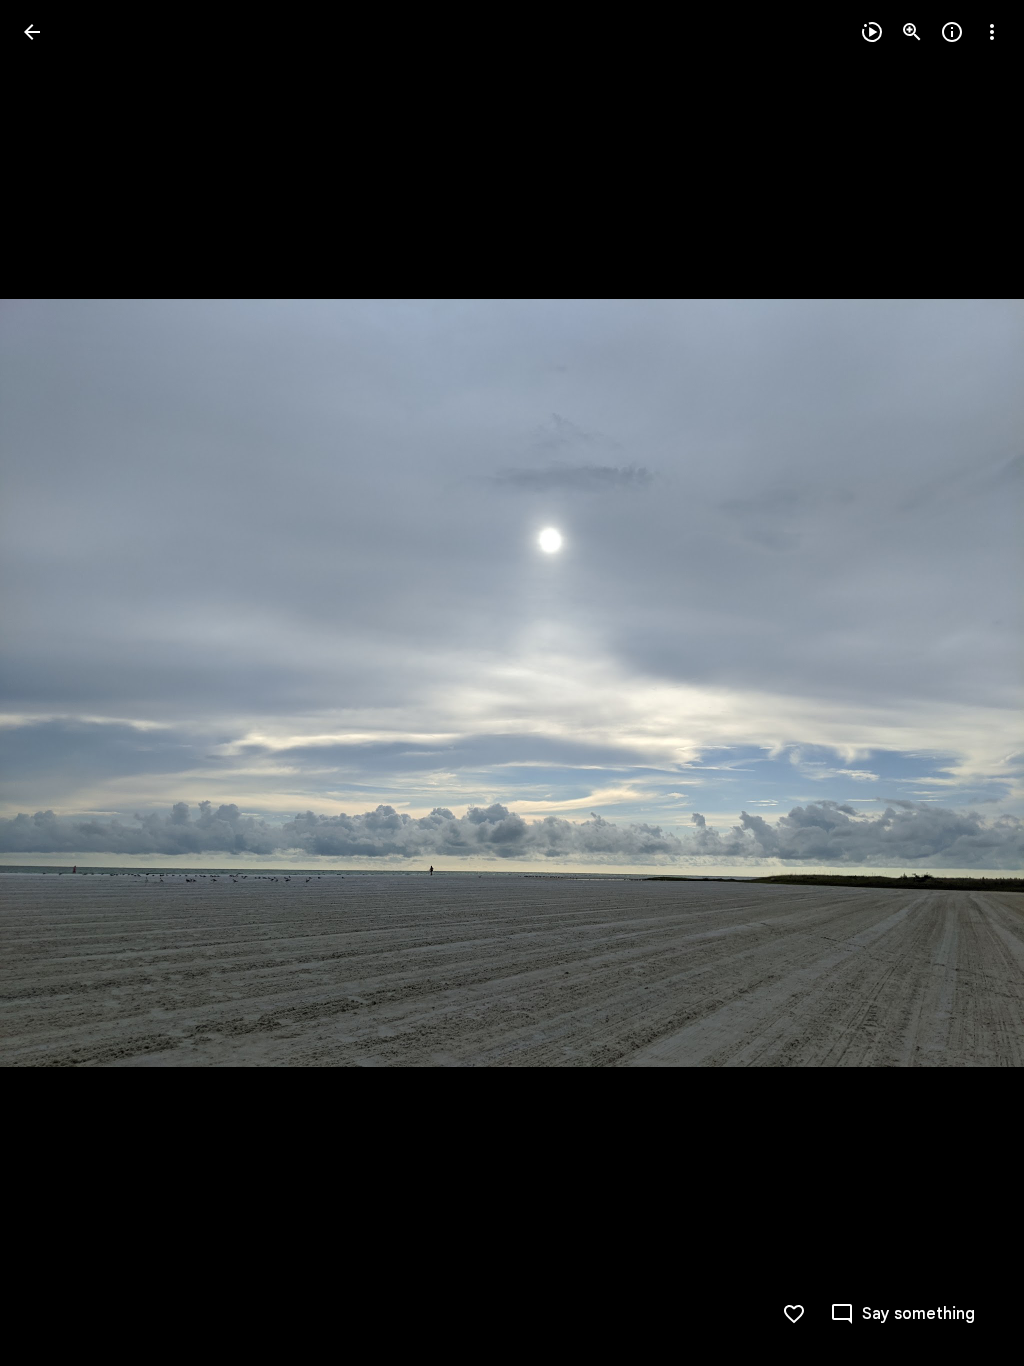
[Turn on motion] (872, 32)
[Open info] (952, 32)
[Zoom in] (912, 32)
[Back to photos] (32, 32)
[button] (56, 683)
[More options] (992, 32)
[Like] (794, 1314)
